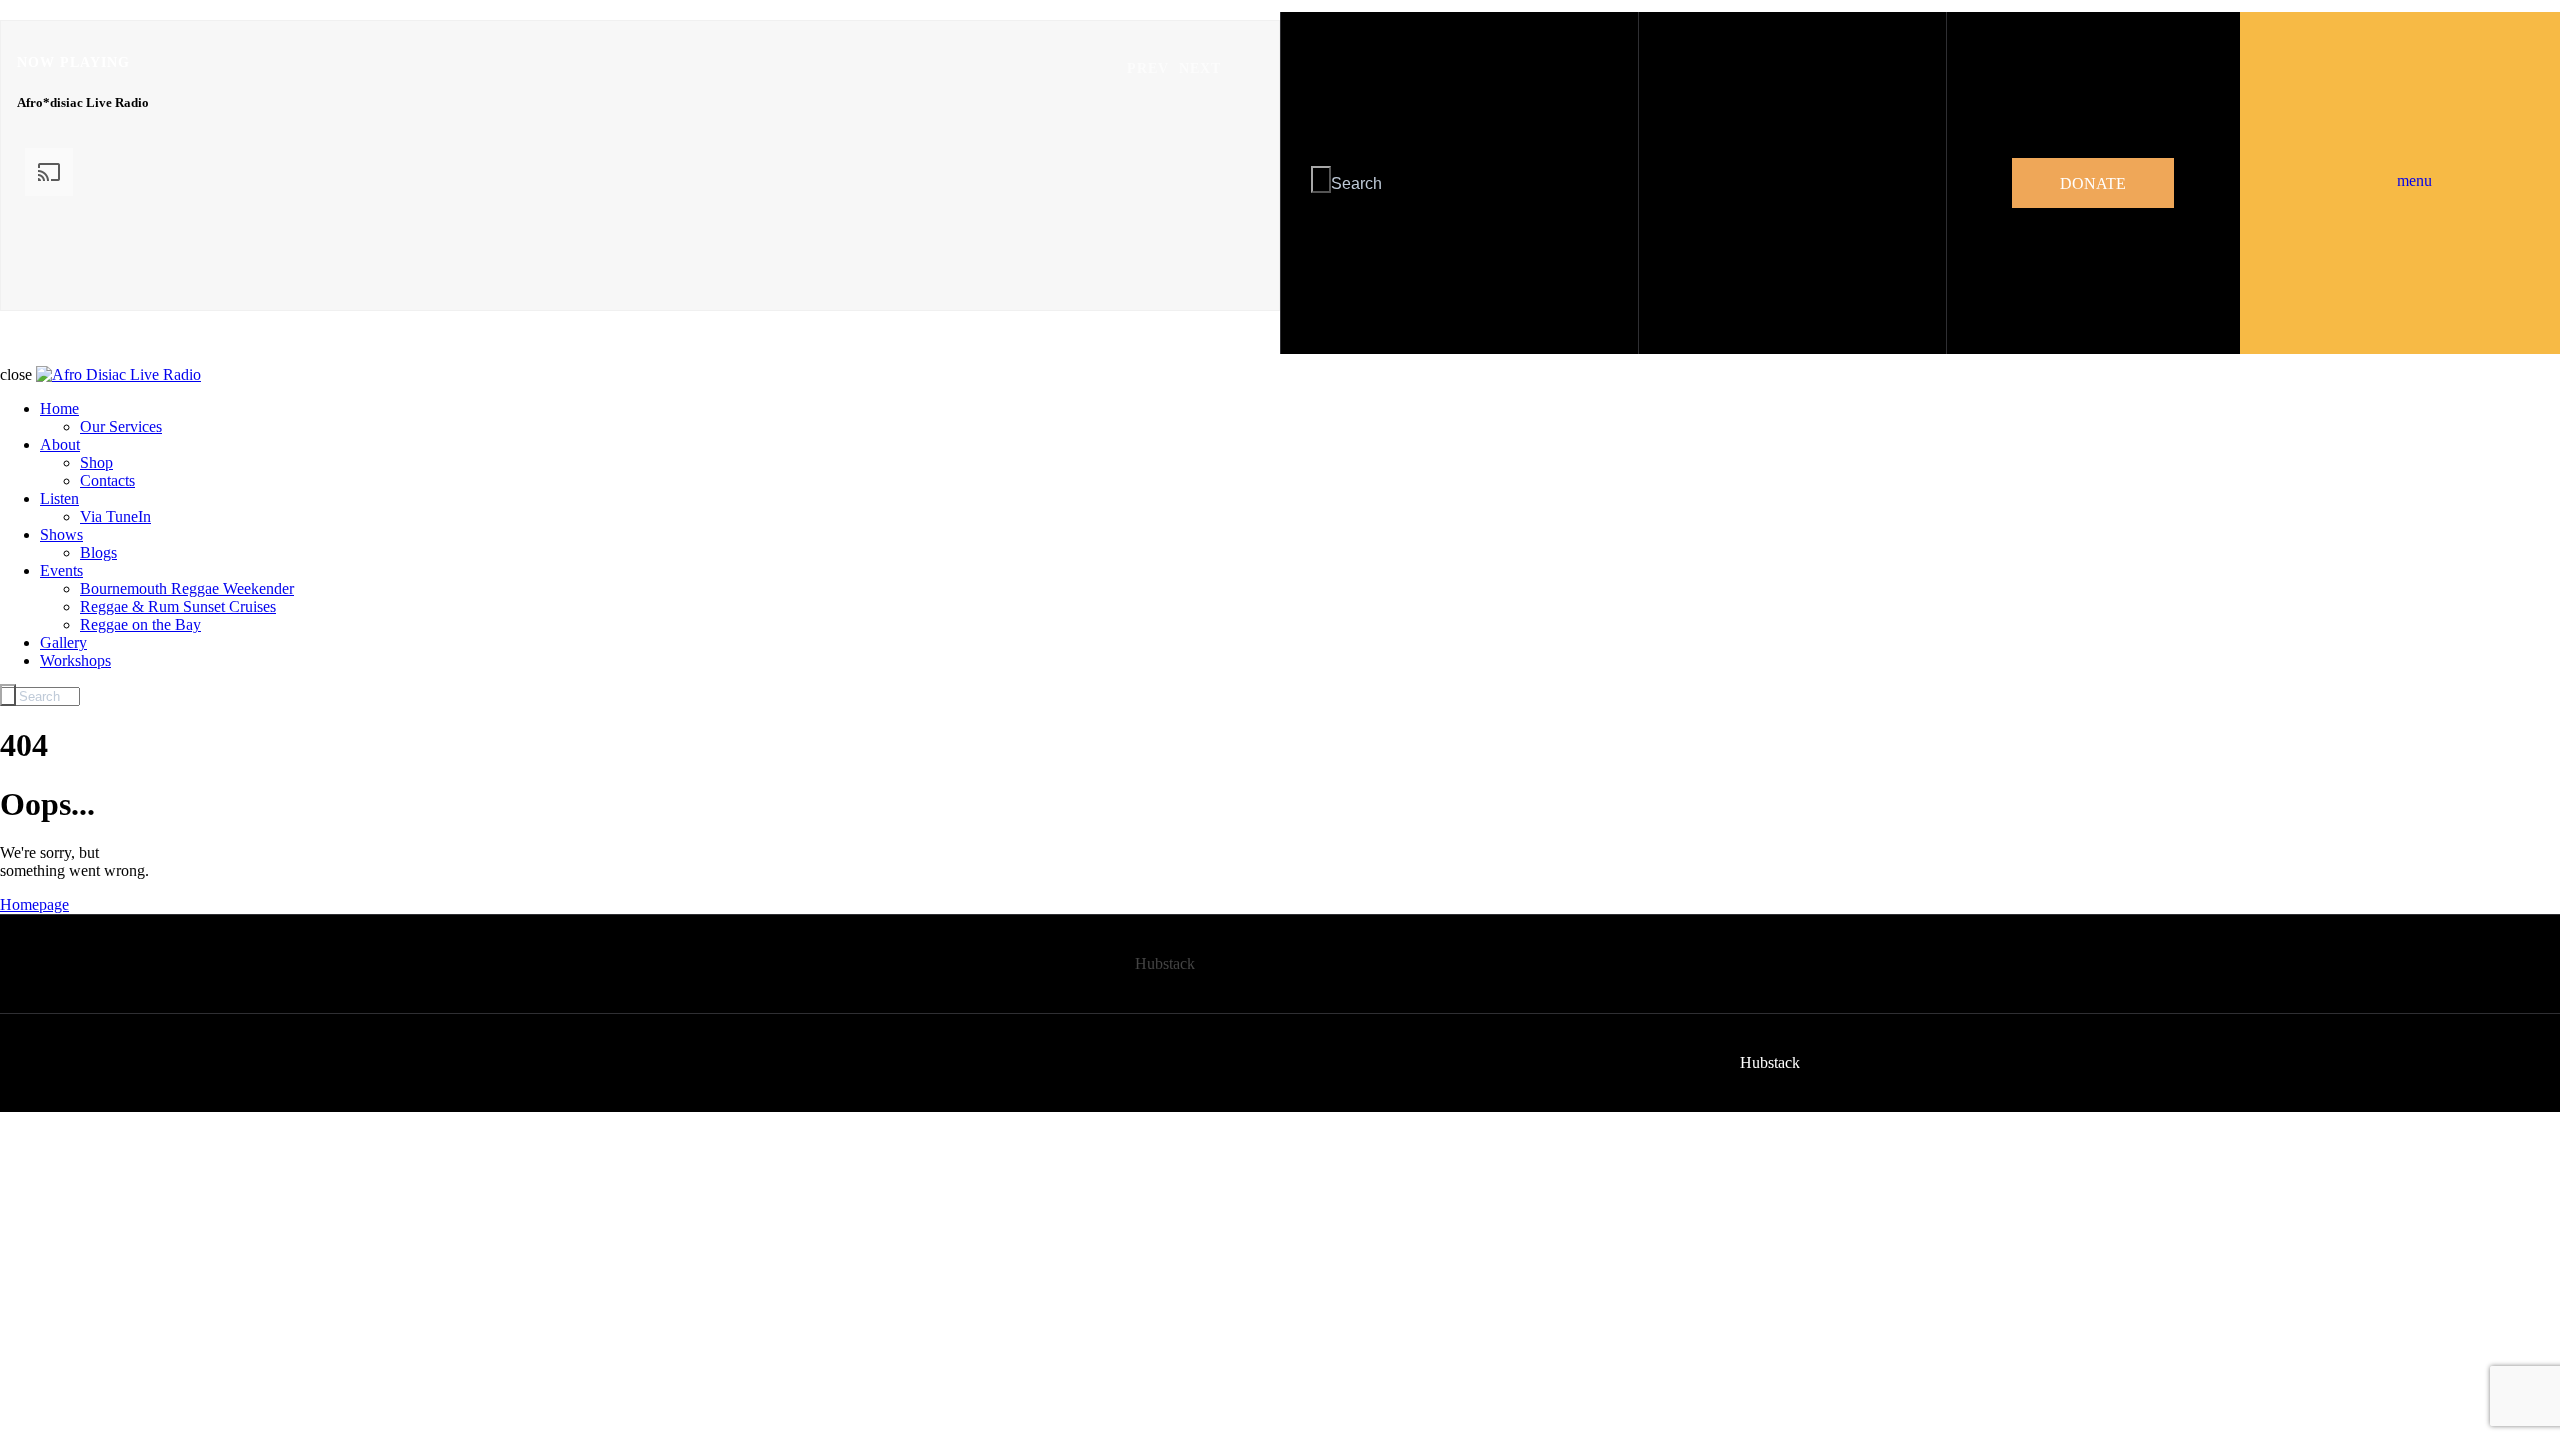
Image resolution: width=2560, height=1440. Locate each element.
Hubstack (1165, 963)
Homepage (34, 904)
